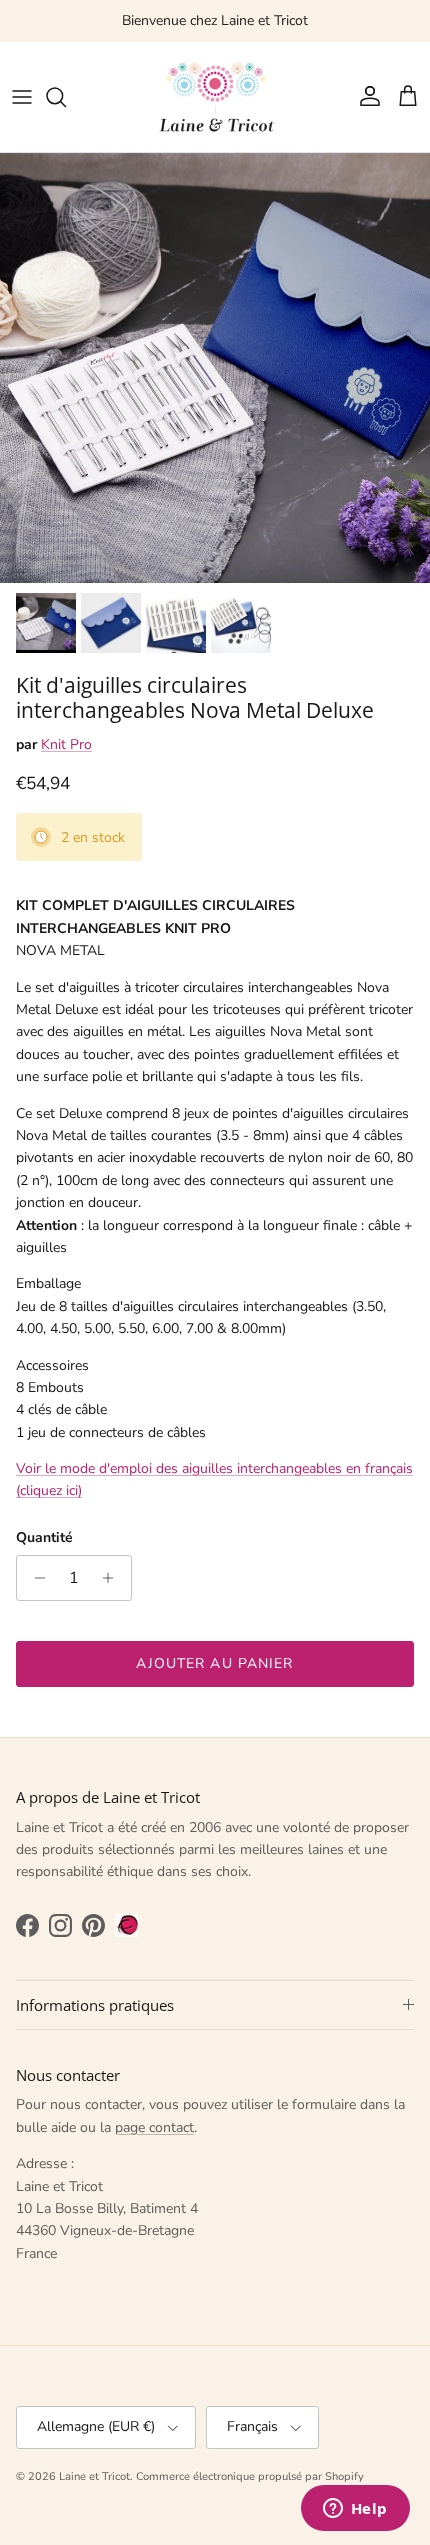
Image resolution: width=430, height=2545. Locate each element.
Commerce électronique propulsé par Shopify (250, 2476)
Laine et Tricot (94, 2476)
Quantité (44, 1537)
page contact (154, 2127)
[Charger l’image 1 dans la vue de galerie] (215, 368)
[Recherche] (66, 97)
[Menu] (22, 97)
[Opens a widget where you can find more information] (355, 2510)
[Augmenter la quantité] (113, 1578)
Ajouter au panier (214, 1663)
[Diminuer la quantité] (34, 1578)
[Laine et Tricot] (215, 97)
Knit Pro (66, 744)
